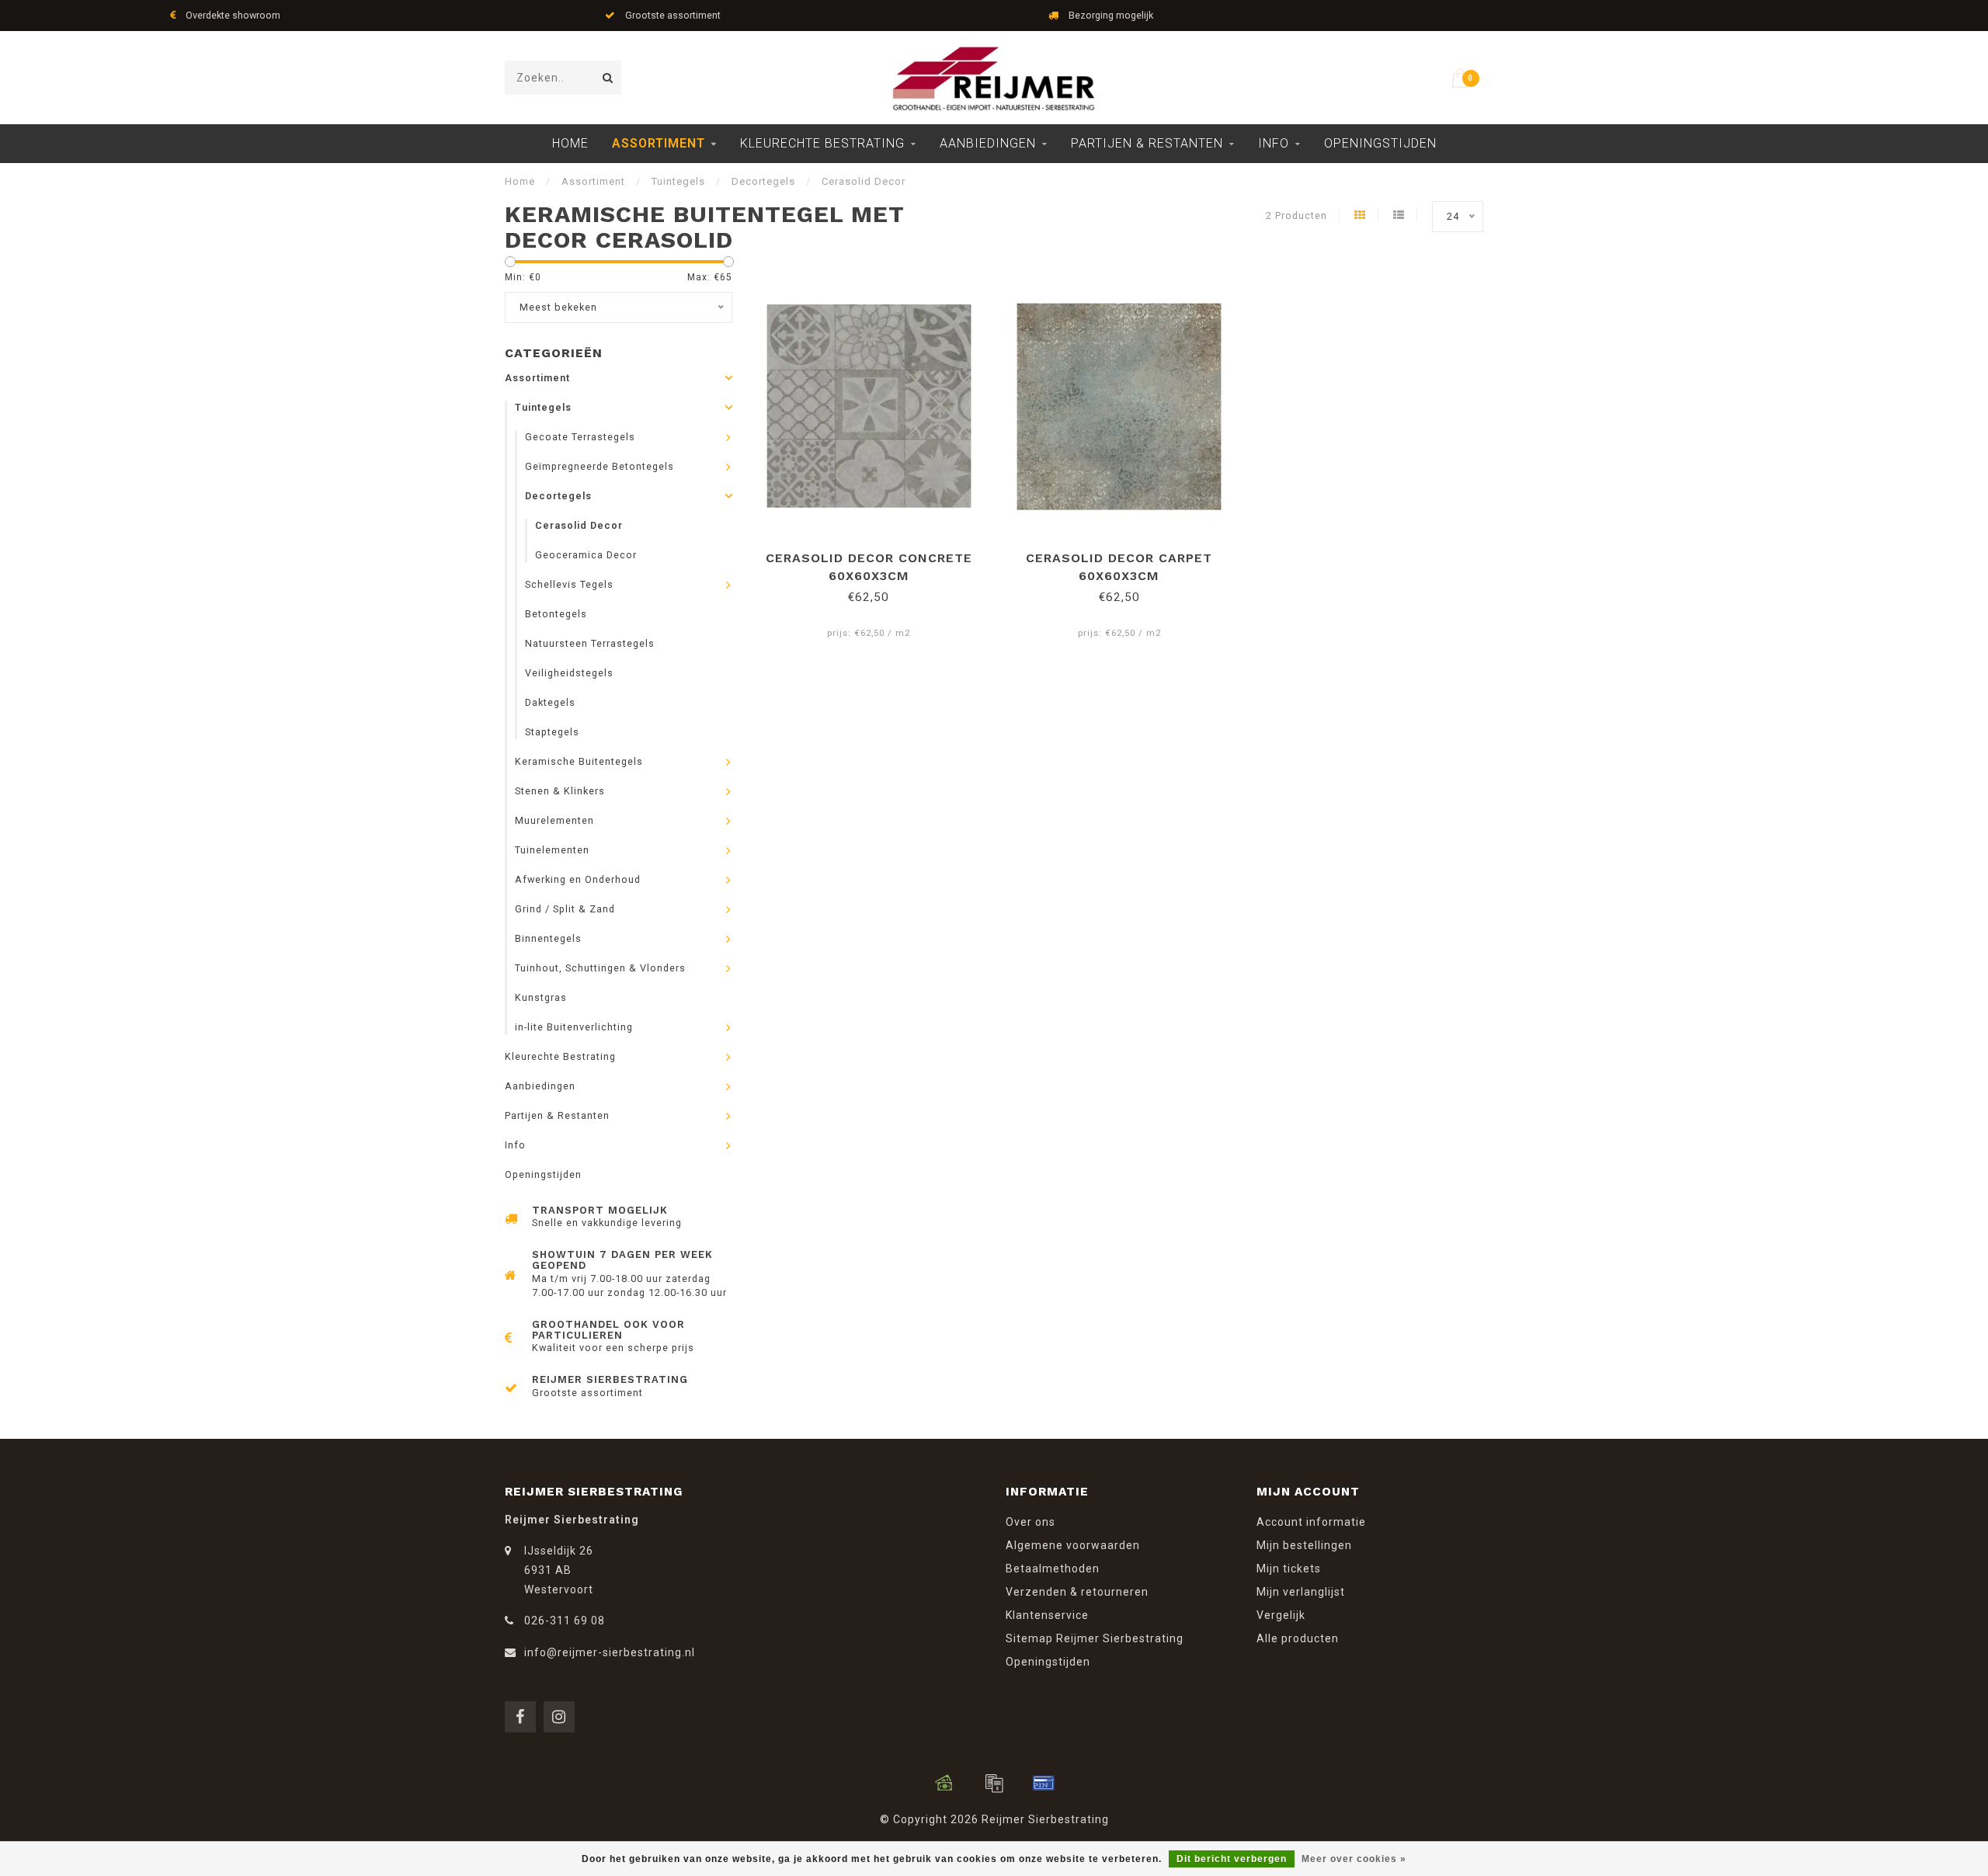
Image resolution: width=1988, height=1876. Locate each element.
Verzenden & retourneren (1077, 1592)
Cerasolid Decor (579, 525)
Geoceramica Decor (586, 555)
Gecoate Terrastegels (580, 437)
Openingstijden (1380, 143)
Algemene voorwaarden (1073, 1545)
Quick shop (876, 552)
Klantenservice (1047, 1615)
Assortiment (659, 143)
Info (1274, 143)
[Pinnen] (1044, 1783)
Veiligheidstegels (569, 673)
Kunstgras (541, 997)
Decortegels (558, 496)
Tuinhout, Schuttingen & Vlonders (600, 968)
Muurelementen (554, 820)
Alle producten (1298, 1638)
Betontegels (556, 614)
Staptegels (552, 732)
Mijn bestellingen (1304, 1545)
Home (570, 143)
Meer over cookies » (1354, 1859)
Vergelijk (1281, 1615)
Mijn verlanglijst (1301, 1592)
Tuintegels (543, 407)
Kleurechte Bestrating (822, 143)
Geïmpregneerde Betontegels (600, 466)
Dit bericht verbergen (1232, 1859)
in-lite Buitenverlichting (574, 1027)
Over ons (1030, 1522)
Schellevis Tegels (569, 584)
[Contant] (944, 1783)
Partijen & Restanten (1147, 143)
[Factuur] (994, 1783)
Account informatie (1311, 1522)
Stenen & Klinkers (560, 791)
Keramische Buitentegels (579, 761)
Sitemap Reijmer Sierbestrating (1095, 1638)
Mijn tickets (1289, 1569)
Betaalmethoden (1053, 1569)
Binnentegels (548, 938)
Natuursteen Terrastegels (590, 643)
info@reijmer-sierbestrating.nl (610, 1652)
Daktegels (550, 702)
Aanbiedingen (988, 143)
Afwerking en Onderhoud (578, 879)
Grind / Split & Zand (565, 909)
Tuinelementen (552, 850)
